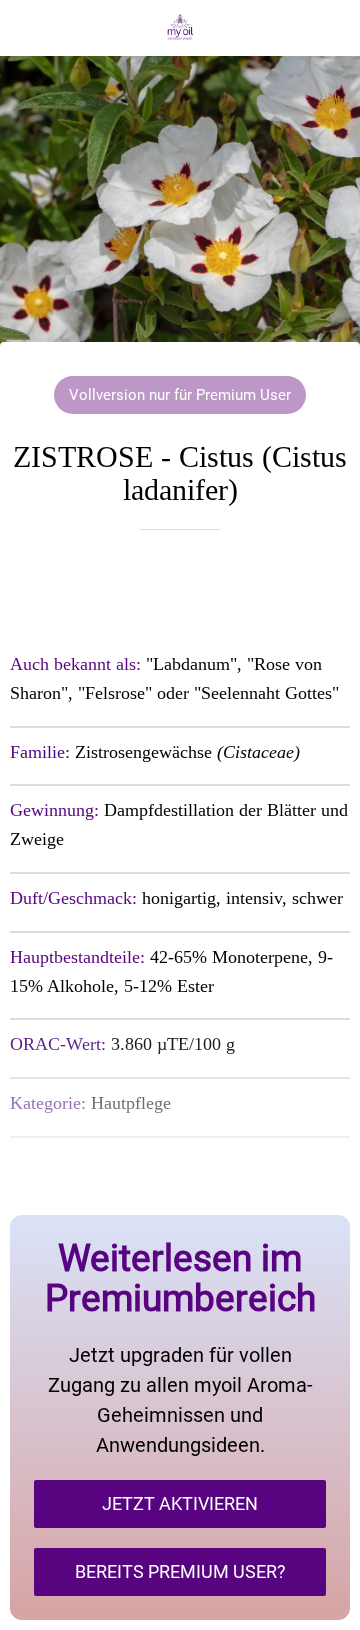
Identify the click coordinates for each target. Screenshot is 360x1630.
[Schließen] (28, 28)
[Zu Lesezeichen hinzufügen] (180, 590)
